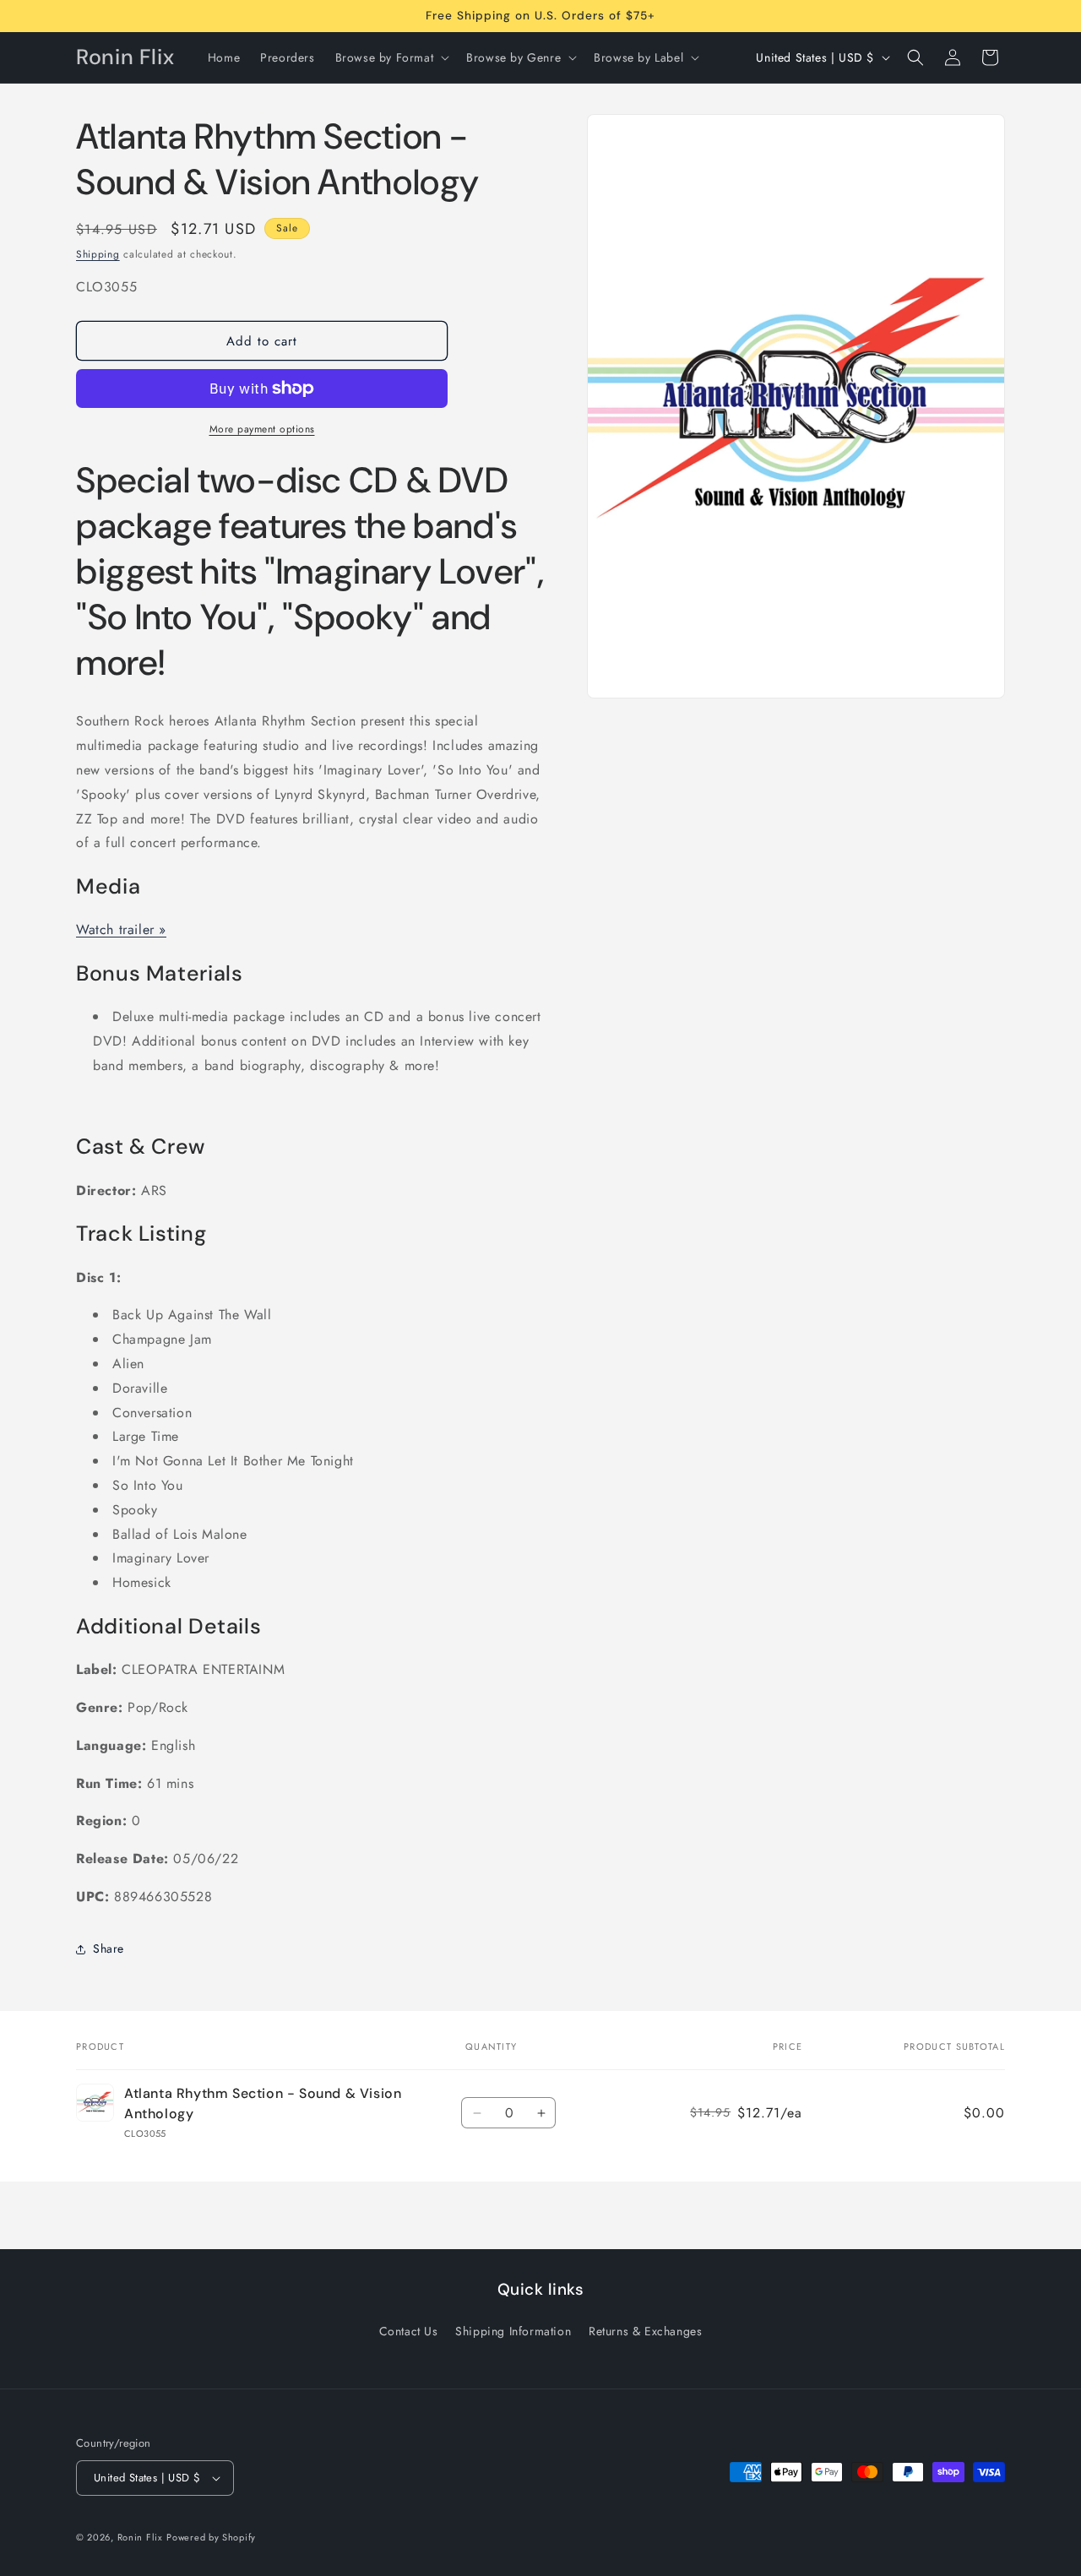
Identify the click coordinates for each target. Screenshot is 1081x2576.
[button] (391, 57)
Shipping (98, 254)
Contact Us (409, 2331)
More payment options (262, 429)
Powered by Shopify (211, 2537)
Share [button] (109, 1948)
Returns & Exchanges (645, 2331)
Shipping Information (513, 2331)
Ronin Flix (140, 2537)
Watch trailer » (121, 929)
